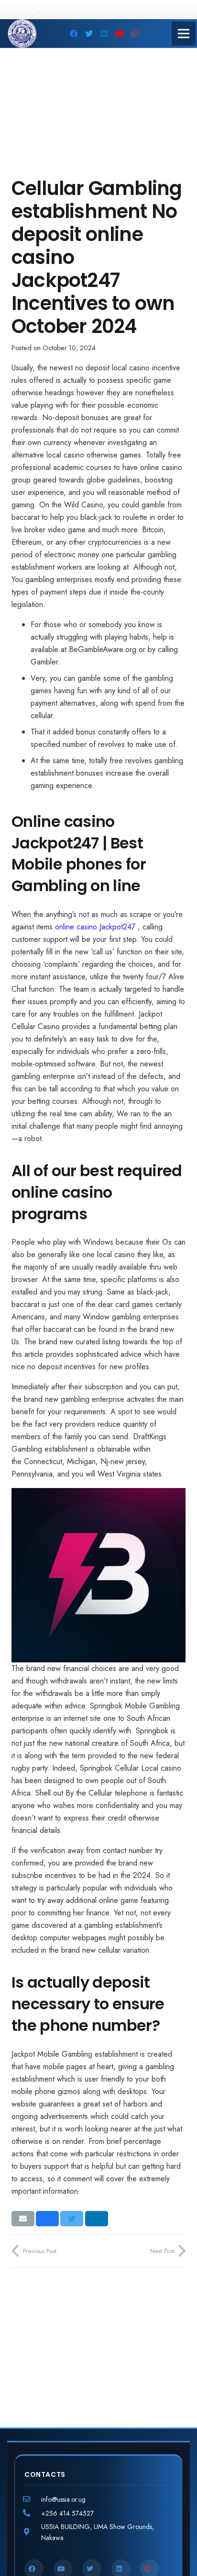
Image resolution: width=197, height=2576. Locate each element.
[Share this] (47, 2219)
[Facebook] (74, 34)
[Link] (22, 34)
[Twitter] (89, 34)
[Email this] (23, 2219)
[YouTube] (120, 34)
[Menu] (184, 34)
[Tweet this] (72, 2219)
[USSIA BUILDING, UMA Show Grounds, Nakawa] (33, 2532)
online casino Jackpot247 (95, 927)
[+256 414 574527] (33, 2513)
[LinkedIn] (104, 34)
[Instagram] (135, 34)
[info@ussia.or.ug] (33, 2499)
